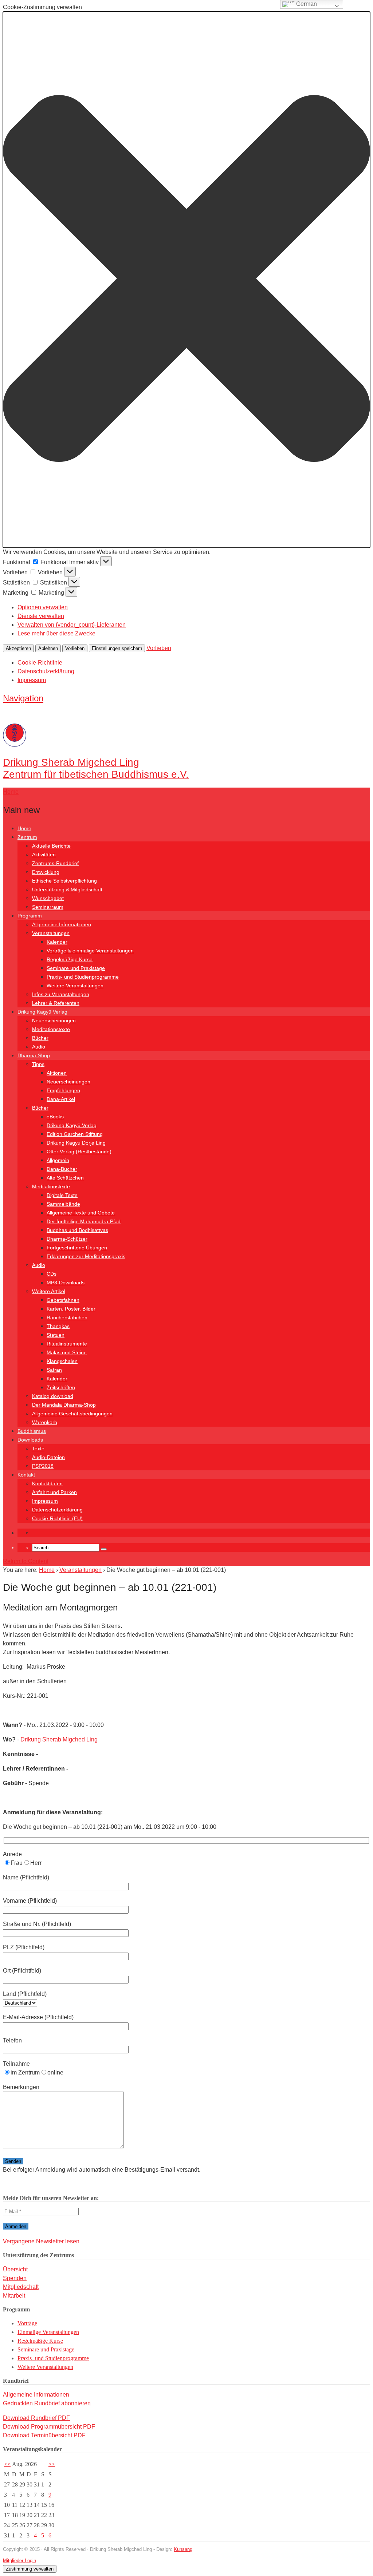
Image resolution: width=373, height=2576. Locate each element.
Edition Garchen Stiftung (75, 1134)
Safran (54, 1370)
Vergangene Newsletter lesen (41, 2241)
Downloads (30, 1440)
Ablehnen (48, 648)
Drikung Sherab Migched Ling (59, 1739)
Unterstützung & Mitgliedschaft (67, 889)
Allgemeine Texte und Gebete (81, 1213)
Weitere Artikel (49, 1291)
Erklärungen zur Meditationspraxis (86, 1256)
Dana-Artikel (61, 1099)
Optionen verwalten (43, 607)
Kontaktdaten (47, 1483)
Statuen (56, 1335)
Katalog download (53, 1396)
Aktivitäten (44, 855)
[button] (186, 280)
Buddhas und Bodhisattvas (77, 1230)
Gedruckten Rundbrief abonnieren (47, 2403)
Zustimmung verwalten (30, 2569)
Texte (38, 1448)
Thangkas (58, 1326)
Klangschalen (62, 1361)
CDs (52, 1274)
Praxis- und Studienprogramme (83, 977)
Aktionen (57, 1073)
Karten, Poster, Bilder (71, 1309)
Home (24, 828)
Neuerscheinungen (54, 1021)
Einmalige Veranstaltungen (48, 2332)
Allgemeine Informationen (62, 924)
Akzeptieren (18, 648)
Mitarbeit (14, 2296)
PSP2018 (43, 1466)
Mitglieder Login (19, 2561)
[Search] (104, 1549)
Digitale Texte (62, 1195)
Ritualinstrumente (67, 1344)
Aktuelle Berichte (51, 846)
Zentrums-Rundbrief (55, 863)
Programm (30, 916)
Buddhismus (32, 1431)
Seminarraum (48, 907)
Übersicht (15, 2269)
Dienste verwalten (41, 616)
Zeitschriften (61, 1387)
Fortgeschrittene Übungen (77, 1248)
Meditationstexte (51, 1029)
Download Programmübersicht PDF (49, 2427)
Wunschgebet (48, 898)
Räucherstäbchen (67, 1317)
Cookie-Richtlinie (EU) (57, 1518)
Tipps (38, 1064)
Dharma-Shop (34, 1055)
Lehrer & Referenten (56, 1003)
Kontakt (26, 1475)
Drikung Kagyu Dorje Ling (76, 1143)
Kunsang (183, 2549)
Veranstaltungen (51, 933)
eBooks (55, 1117)
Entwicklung (46, 872)
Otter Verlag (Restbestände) (79, 1152)
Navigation (23, 698)
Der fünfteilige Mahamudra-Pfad (84, 1221)
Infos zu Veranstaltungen (61, 994)
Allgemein (58, 1160)
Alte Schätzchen (65, 1178)
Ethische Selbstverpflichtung (64, 881)
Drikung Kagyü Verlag (42, 1012)
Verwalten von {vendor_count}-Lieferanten (72, 625)
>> (52, 2464)
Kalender (57, 942)
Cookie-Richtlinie (40, 663)
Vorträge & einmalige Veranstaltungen (90, 951)
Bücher (40, 1038)
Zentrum (27, 837)
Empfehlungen (63, 1090)
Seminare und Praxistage (76, 968)
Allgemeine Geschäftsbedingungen (72, 1414)
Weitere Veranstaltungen (75, 986)
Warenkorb (45, 1422)
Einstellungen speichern (117, 648)
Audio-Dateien (48, 1457)
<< (7, 2464)
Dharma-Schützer (67, 1239)
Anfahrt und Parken (54, 1492)
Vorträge (27, 2323)
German (306, 4)
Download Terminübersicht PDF (44, 2435)
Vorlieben (75, 648)
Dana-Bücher (62, 1169)
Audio (39, 1047)
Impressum (32, 680)
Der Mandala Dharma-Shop (64, 1405)
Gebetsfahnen (63, 1300)
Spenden (15, 2278)
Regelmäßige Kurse (70, 959)
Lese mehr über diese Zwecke (56, 633)
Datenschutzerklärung (46, 671)
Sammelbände (63, 1204)
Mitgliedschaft (21, 2287)
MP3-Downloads (66, 1283)
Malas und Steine (67, 1352)
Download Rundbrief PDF (36, 2418)
